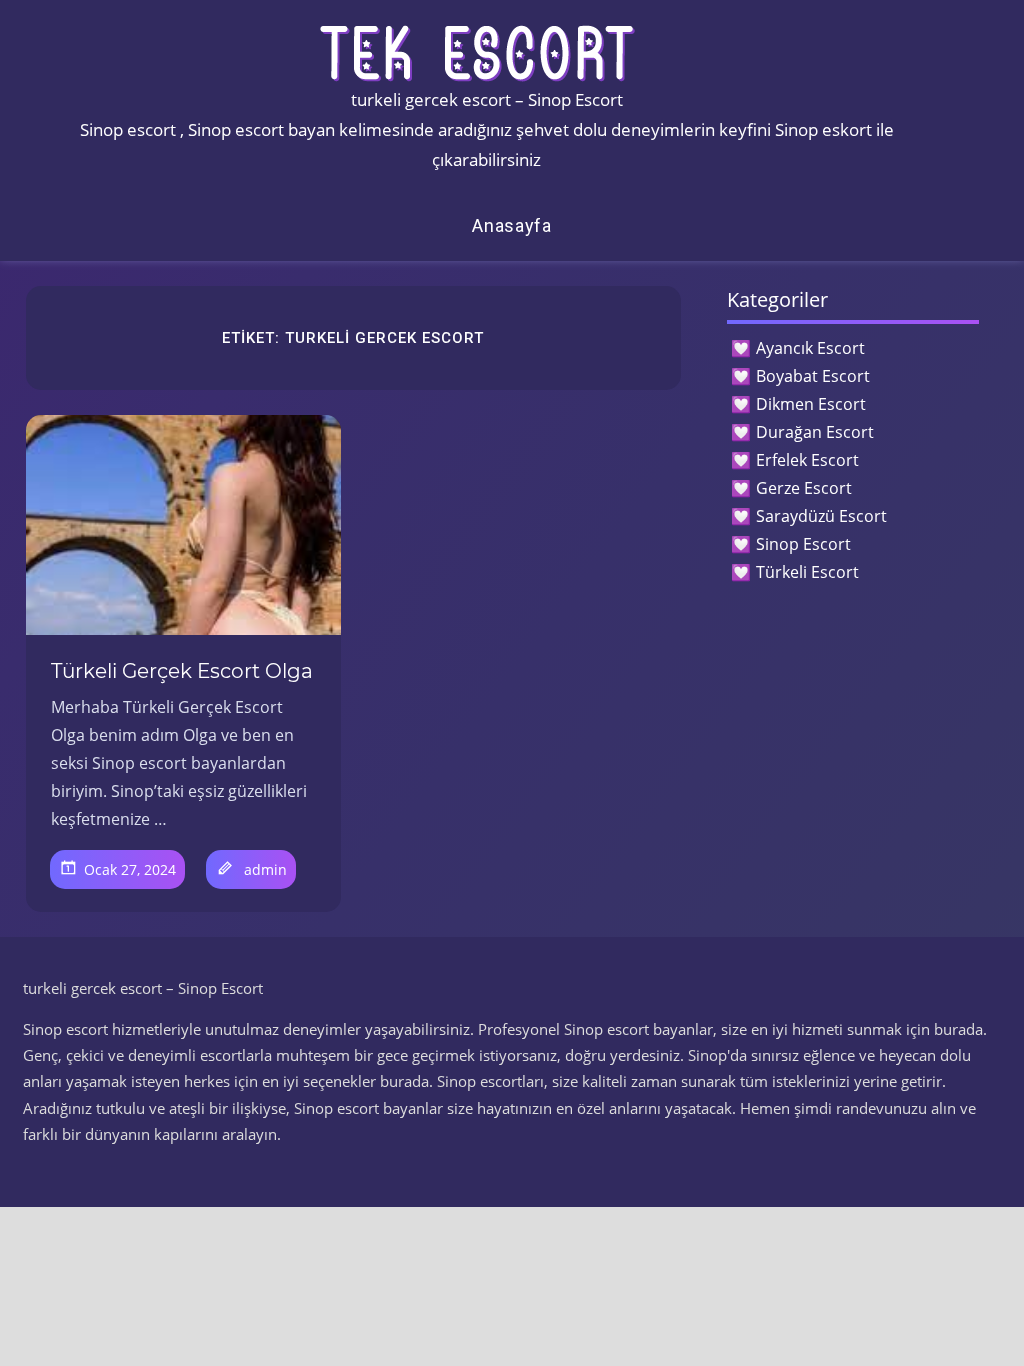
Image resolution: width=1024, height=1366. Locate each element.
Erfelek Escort (807, 460)
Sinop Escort (803, 544)
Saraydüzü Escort (821, 516)
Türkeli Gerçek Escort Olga (182, 671)
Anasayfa (512, 225)
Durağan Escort (815, 432)
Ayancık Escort (810, 348)
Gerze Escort (804, 488)
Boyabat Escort (813, 376)
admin (265, 869)
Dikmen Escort (811, 404)
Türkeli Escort (807, 572)
